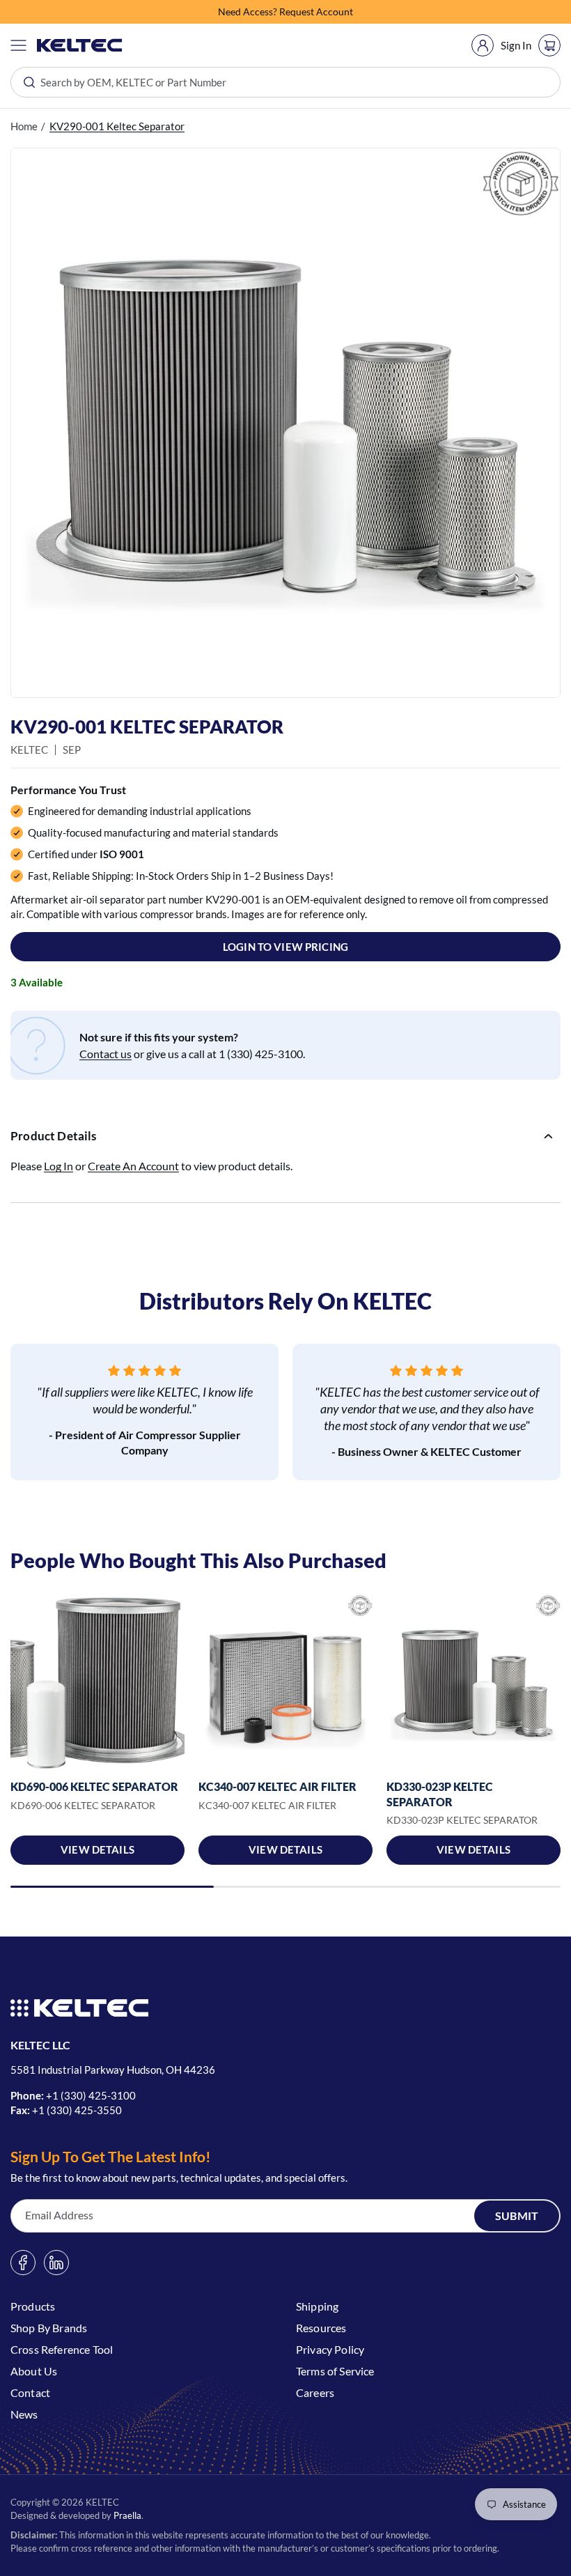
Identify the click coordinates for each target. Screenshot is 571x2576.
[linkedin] (56, 2263)
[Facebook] (23, 2263)
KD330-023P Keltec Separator (440, 1794)
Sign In (516, 45)
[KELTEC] (80, 45)
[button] (18, 45)
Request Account (316, 11)
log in (58, 1166)
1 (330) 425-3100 (94, 2095)
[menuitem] (483, 45)
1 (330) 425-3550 (80, 2110)
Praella (127, 2515)
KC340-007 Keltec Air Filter (277, 1786)
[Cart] (549, 45)
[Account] (483, 45)
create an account (133, 1166)
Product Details (54, 1136)
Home (24, 126)
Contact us (105, 1054)
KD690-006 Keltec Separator (94, 1786)
